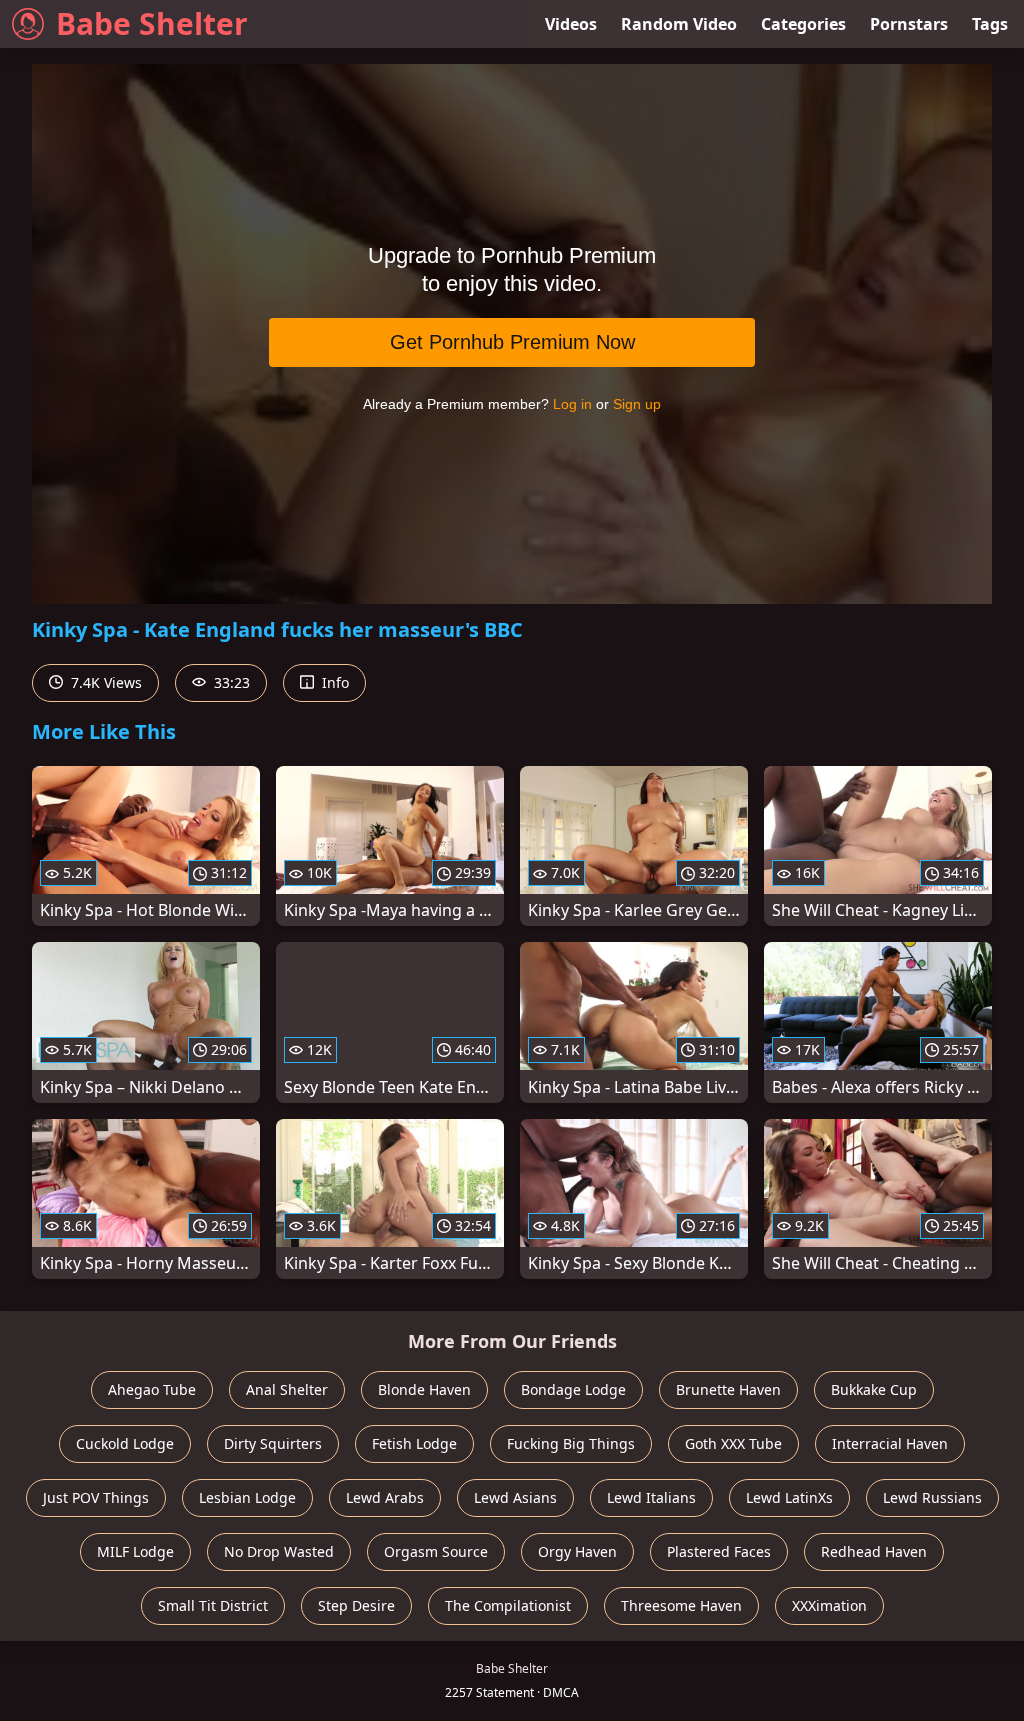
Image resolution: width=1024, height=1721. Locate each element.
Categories (803, 24)
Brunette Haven (728, 1389)
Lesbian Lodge (247, 1497)
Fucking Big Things (571, 1443)
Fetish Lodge (414, 1443)
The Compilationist (508, 1605)
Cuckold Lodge (125, 1443)
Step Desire (356, 1605)
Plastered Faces (719, 1551)
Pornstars (909, 24)
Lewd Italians (651, 1497)
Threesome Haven (681, 1605)
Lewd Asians (515, 1497)
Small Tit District (213, 1605)
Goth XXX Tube (733, 1443)
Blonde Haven (424, 1389)
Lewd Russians (932, 1497)
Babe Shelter (152, 23)
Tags (990, 24)
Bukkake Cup (874, 1389)
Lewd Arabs (385, 1497)
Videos (571, 24)
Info (333, 682)
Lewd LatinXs (789, 1497)
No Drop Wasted (279, 1551)
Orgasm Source (436, 1551)
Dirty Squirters (273, 1443)
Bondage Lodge (573, 1389)
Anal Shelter (287, 1389)
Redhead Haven (874, 1551)
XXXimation (829, 1605)
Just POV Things (96, 1497)
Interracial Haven (890, 1443)
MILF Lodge (135, 1551)
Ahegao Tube (152, 1389)
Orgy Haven (577, 1551)
